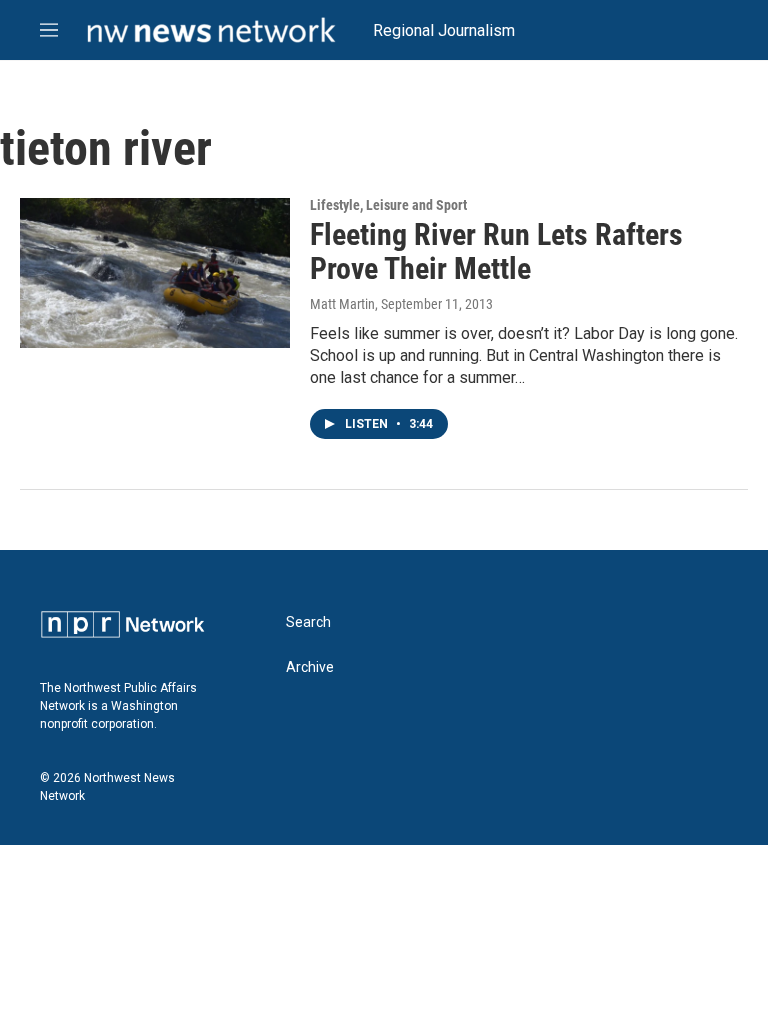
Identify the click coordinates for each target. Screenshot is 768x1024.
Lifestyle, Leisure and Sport (388, 205)
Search (308, 622)
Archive (310, 667)
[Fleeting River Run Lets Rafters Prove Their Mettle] (155, 273)
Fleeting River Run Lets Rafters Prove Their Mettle (496, 252)
